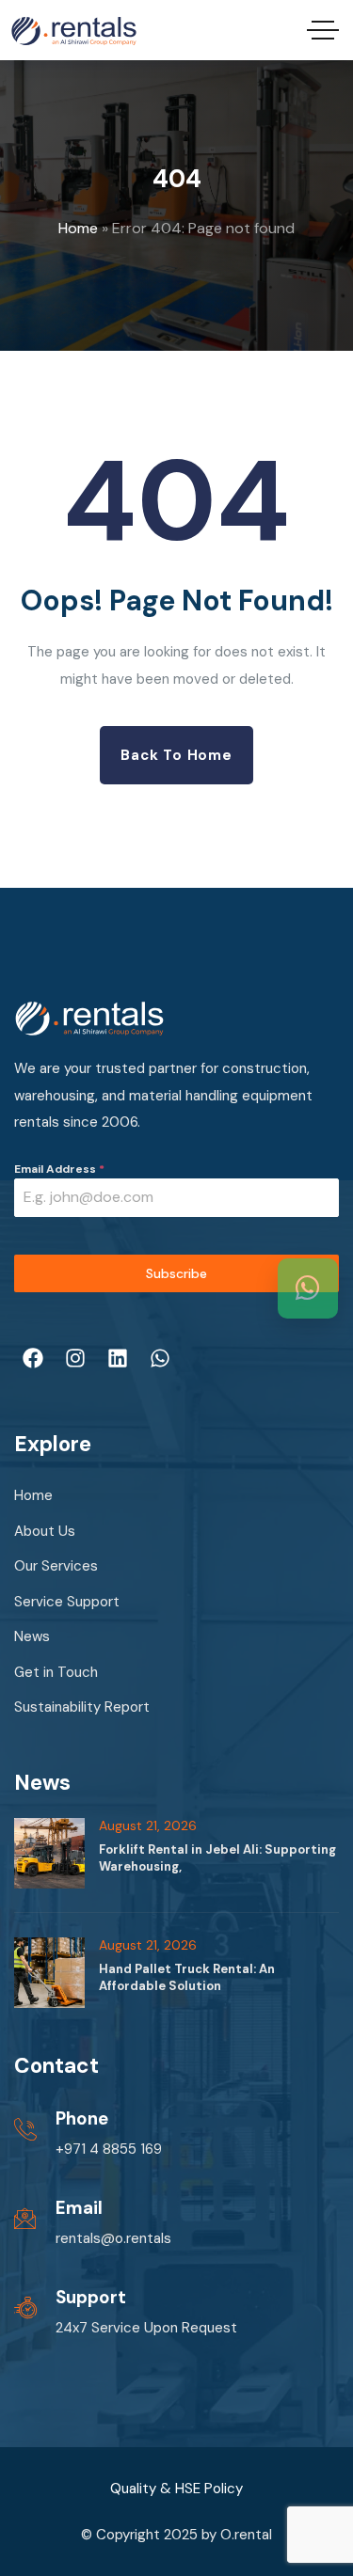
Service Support (67, 1602)
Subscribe (176, 1273)
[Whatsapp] (160, 1358)
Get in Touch (56, 1672)
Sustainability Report (82, 1707)
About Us (45, 1531)
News (32, 1636)
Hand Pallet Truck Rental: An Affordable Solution (187, 1977)
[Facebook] (33, 1358)
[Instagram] (75, 1358)
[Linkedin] (118, 1358)
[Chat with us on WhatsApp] (308, 1288)
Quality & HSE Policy (176, 2489)
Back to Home (176, 755)
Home (78, 228)
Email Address (59, 1169)
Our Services (56, 1566)
